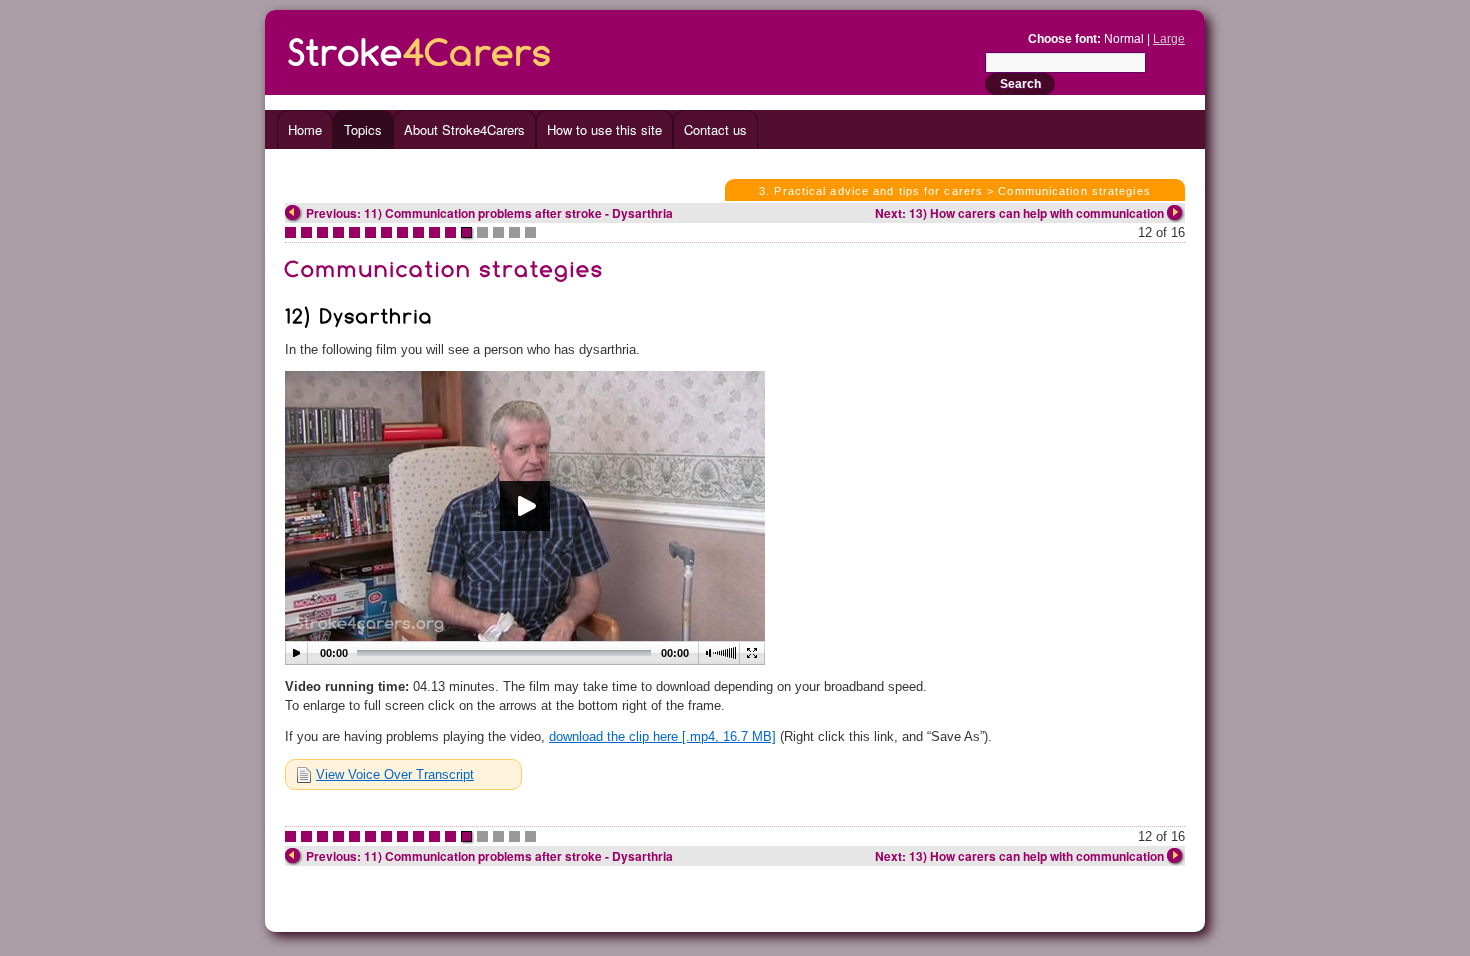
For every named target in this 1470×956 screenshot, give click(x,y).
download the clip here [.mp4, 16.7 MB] (662, 736)
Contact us (715, 129)
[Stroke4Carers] (420, 48)
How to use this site (604, 129)
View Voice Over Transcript (395, 774)
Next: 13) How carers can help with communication (1019, 213)
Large (1169, 39)
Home (305, 129)
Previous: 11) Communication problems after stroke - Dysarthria (489, 213)
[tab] (403, 774)
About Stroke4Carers (464, 129)
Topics (363, 129)
